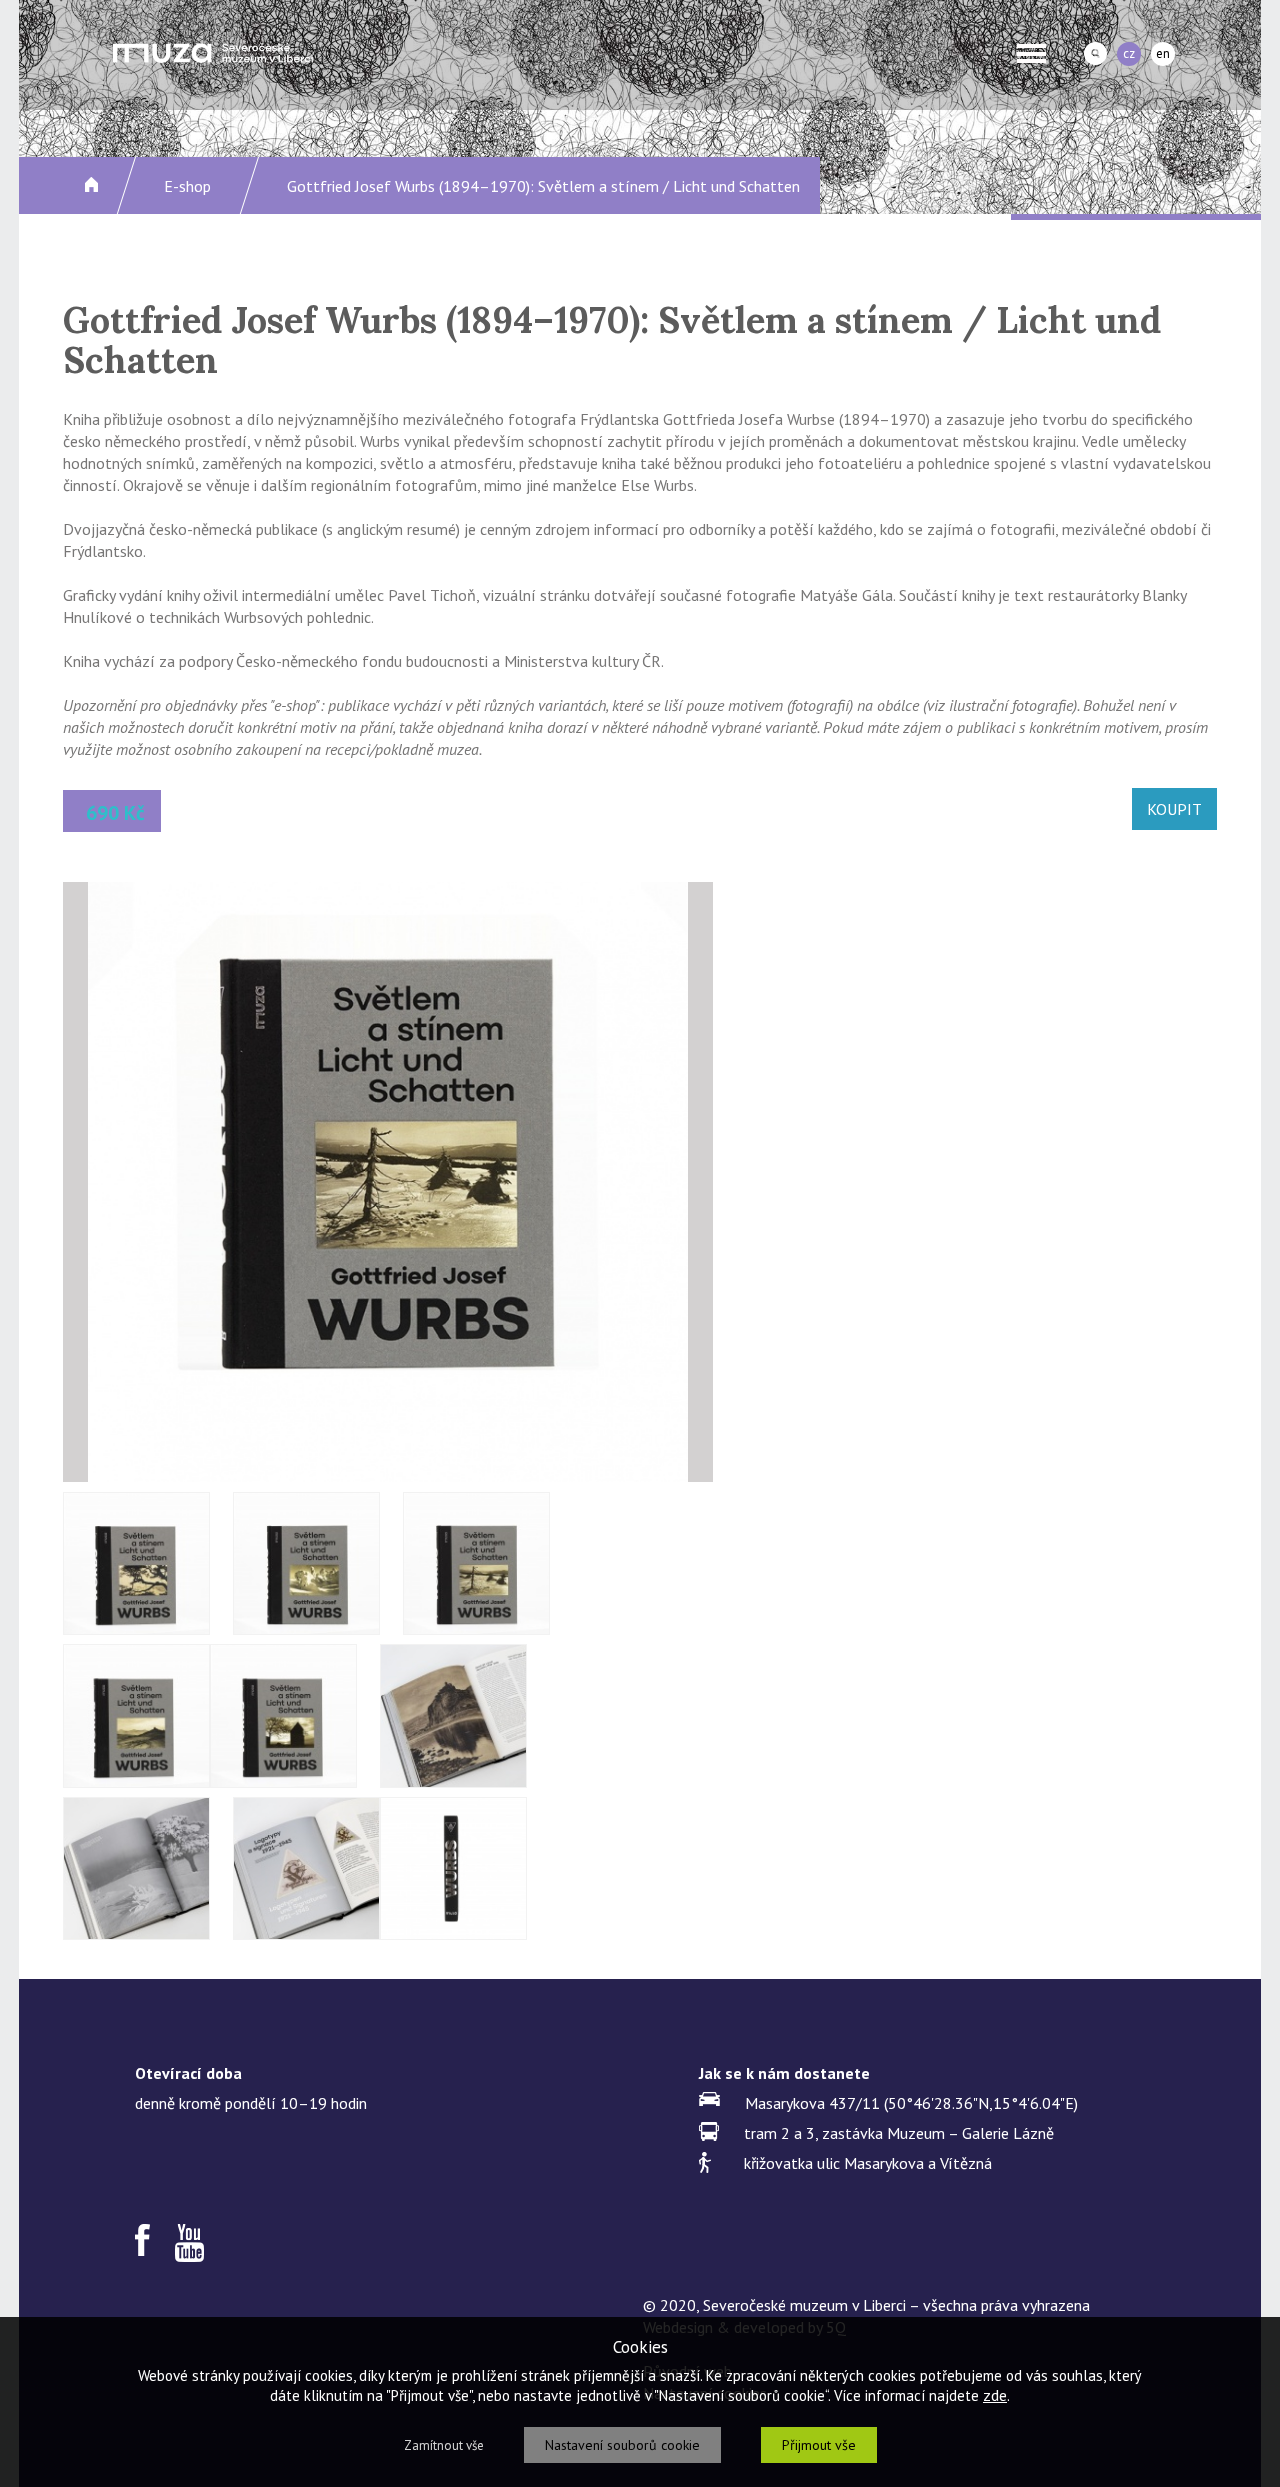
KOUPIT (1174, 809)
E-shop (187, 186)
